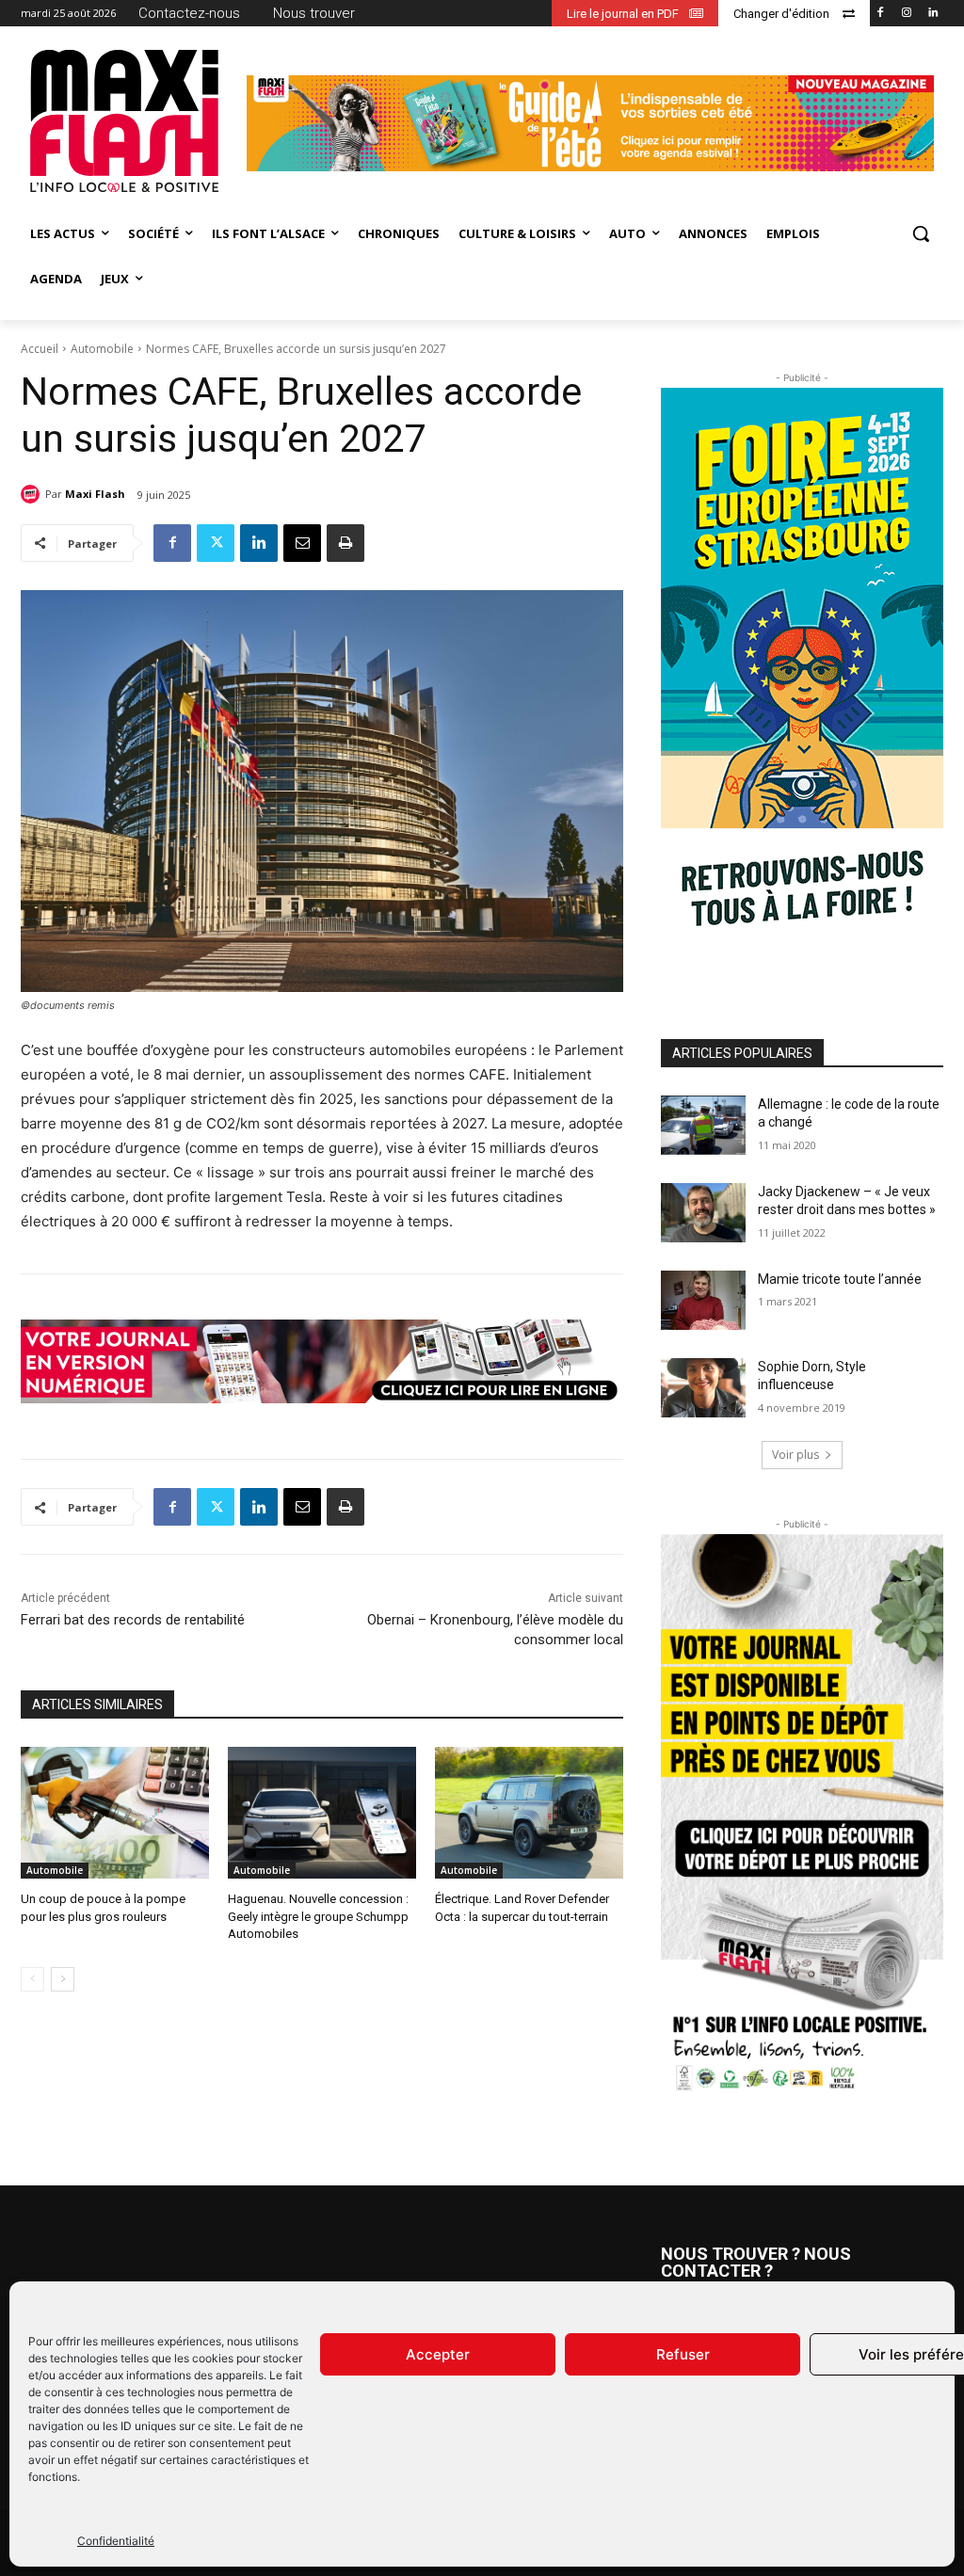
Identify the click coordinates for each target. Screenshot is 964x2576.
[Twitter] (216, 543)
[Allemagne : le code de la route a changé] (703, 1125)
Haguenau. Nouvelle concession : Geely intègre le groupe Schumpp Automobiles (318, 1916)
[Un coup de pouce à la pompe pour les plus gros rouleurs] (115, 1813)
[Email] (302, 543)
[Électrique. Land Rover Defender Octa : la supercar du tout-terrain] (529, 1813)
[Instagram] (906, 14)
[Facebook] (881, 14)
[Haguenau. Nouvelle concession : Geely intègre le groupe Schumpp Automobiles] (322, 1813)
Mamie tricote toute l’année (840, 1279)
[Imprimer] (345, 543)
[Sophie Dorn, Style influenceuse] (703, 1388)
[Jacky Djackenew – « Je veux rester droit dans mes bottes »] (703, 1213)
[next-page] (63, 1979)
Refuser (683, 2354)
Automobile (102, 349)
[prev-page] (32, 1979)
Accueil (40, 349)
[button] (921, 233)
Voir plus (795, 1455)
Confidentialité (116, 2541)
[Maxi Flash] (33, 494)
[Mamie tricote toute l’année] (703, 1300)
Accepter (438, 2354)
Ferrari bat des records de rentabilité (133, 1620)
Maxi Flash (95, 494)
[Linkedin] (932, 14)
